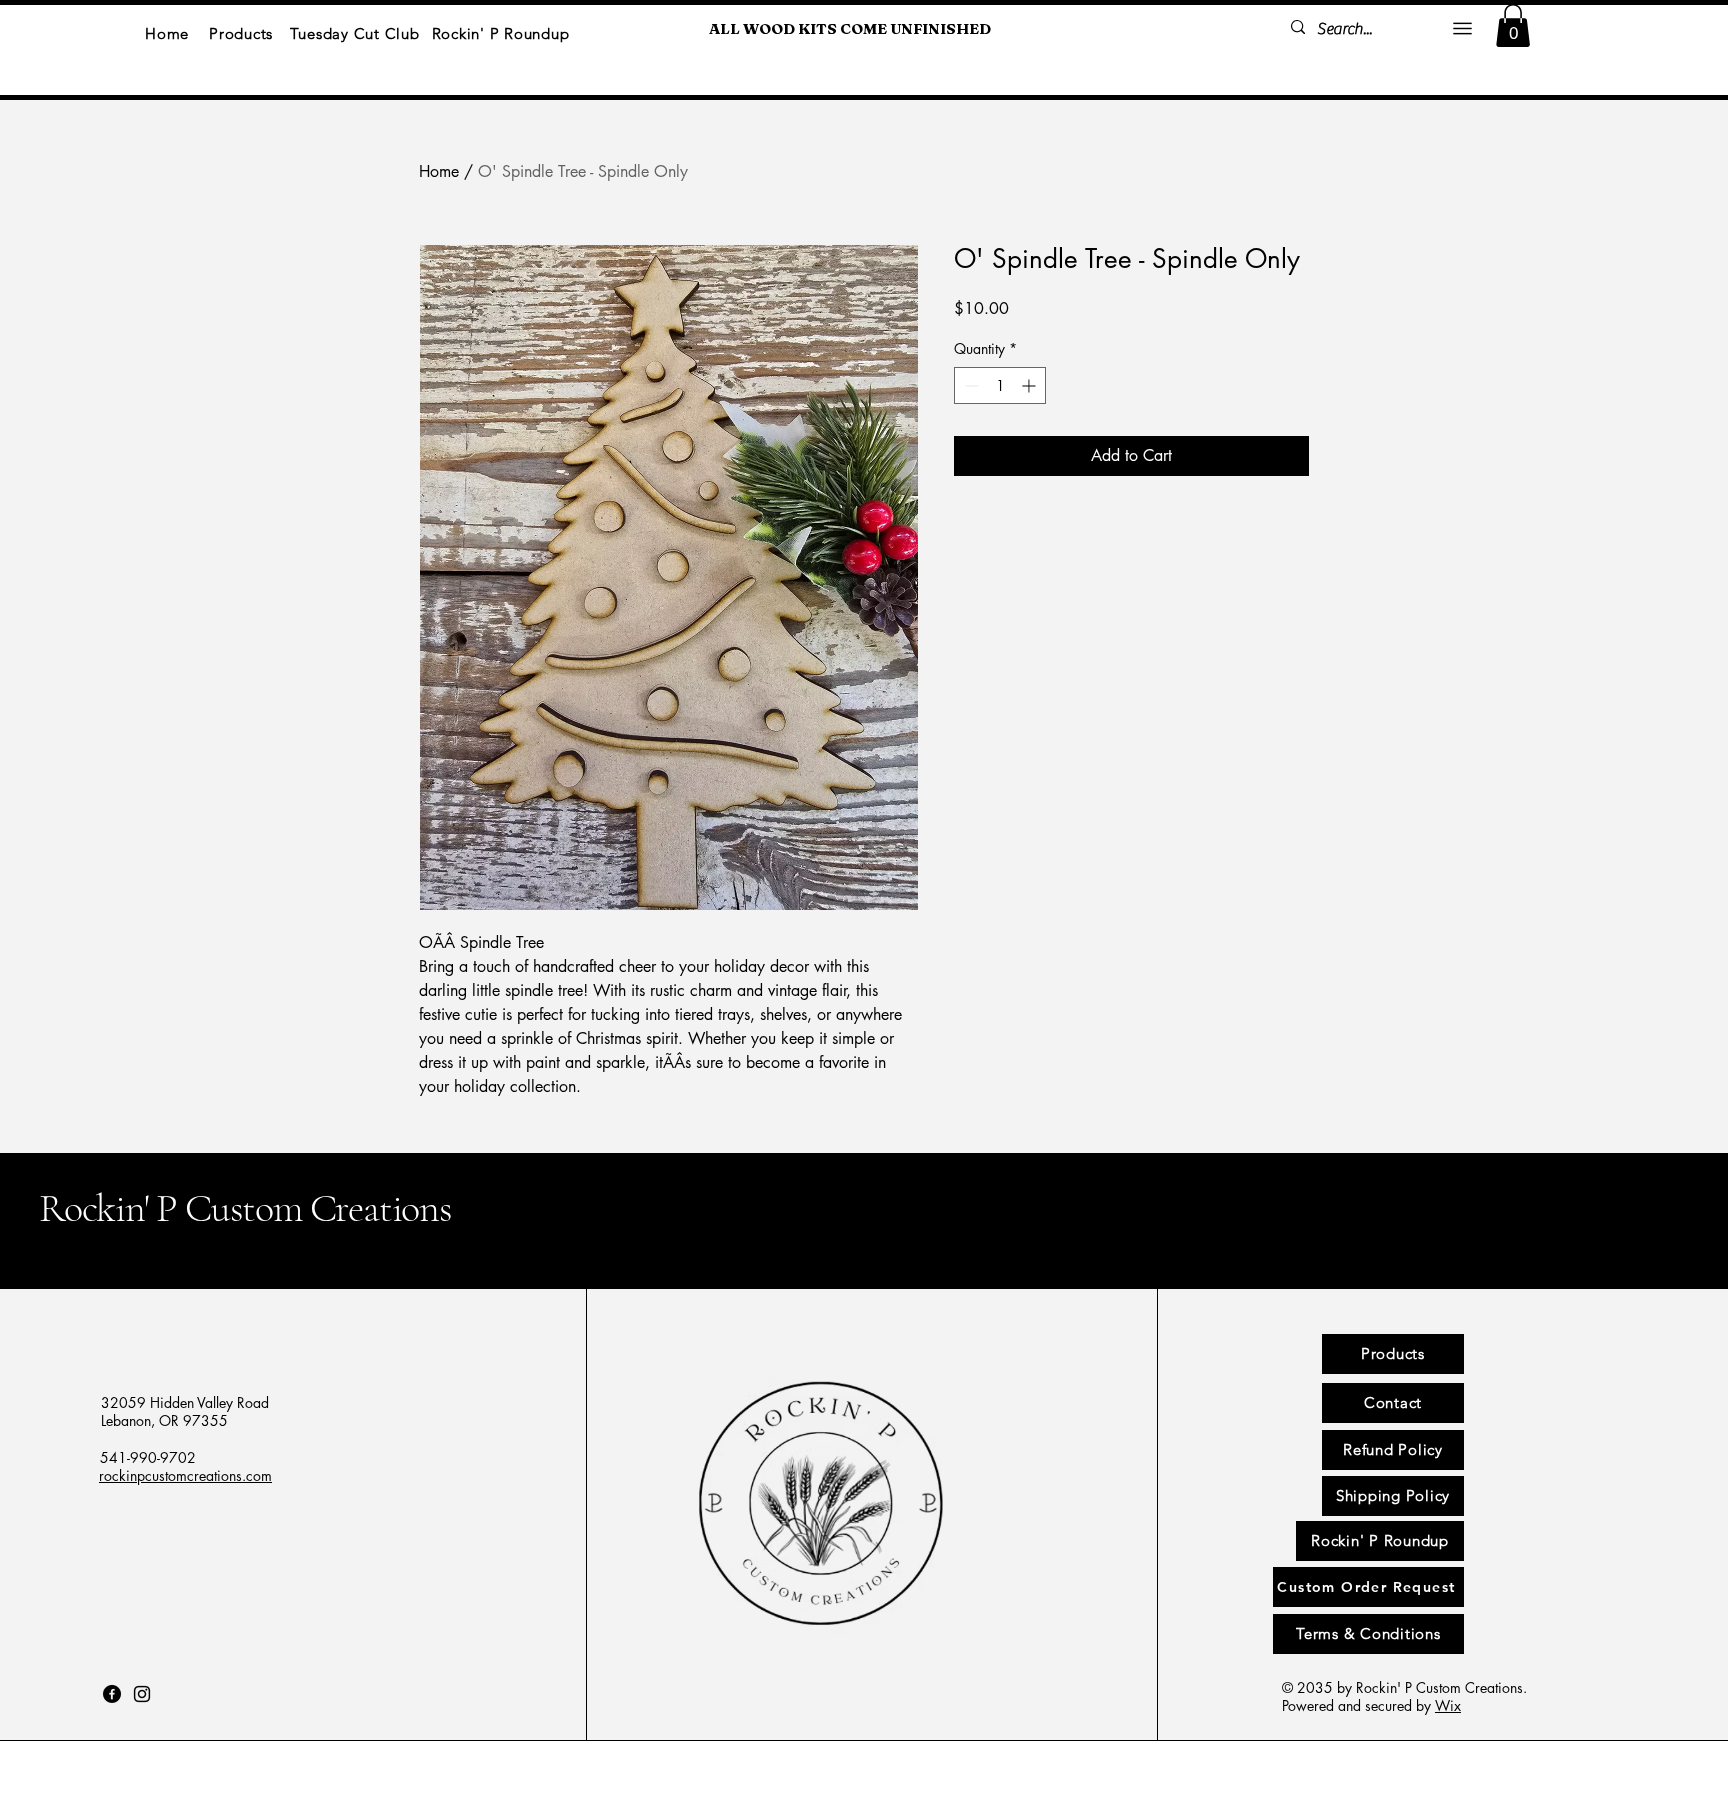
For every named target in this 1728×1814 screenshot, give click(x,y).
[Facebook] (112, 1694)
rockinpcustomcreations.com (185, 1475)
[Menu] (1462, 28)
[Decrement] (969, 385)
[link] (1513, 25)
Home (439, 171)
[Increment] (1030, 385)
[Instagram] (142, 1694)
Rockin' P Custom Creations (245, 1208)
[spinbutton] (1000, 385)
